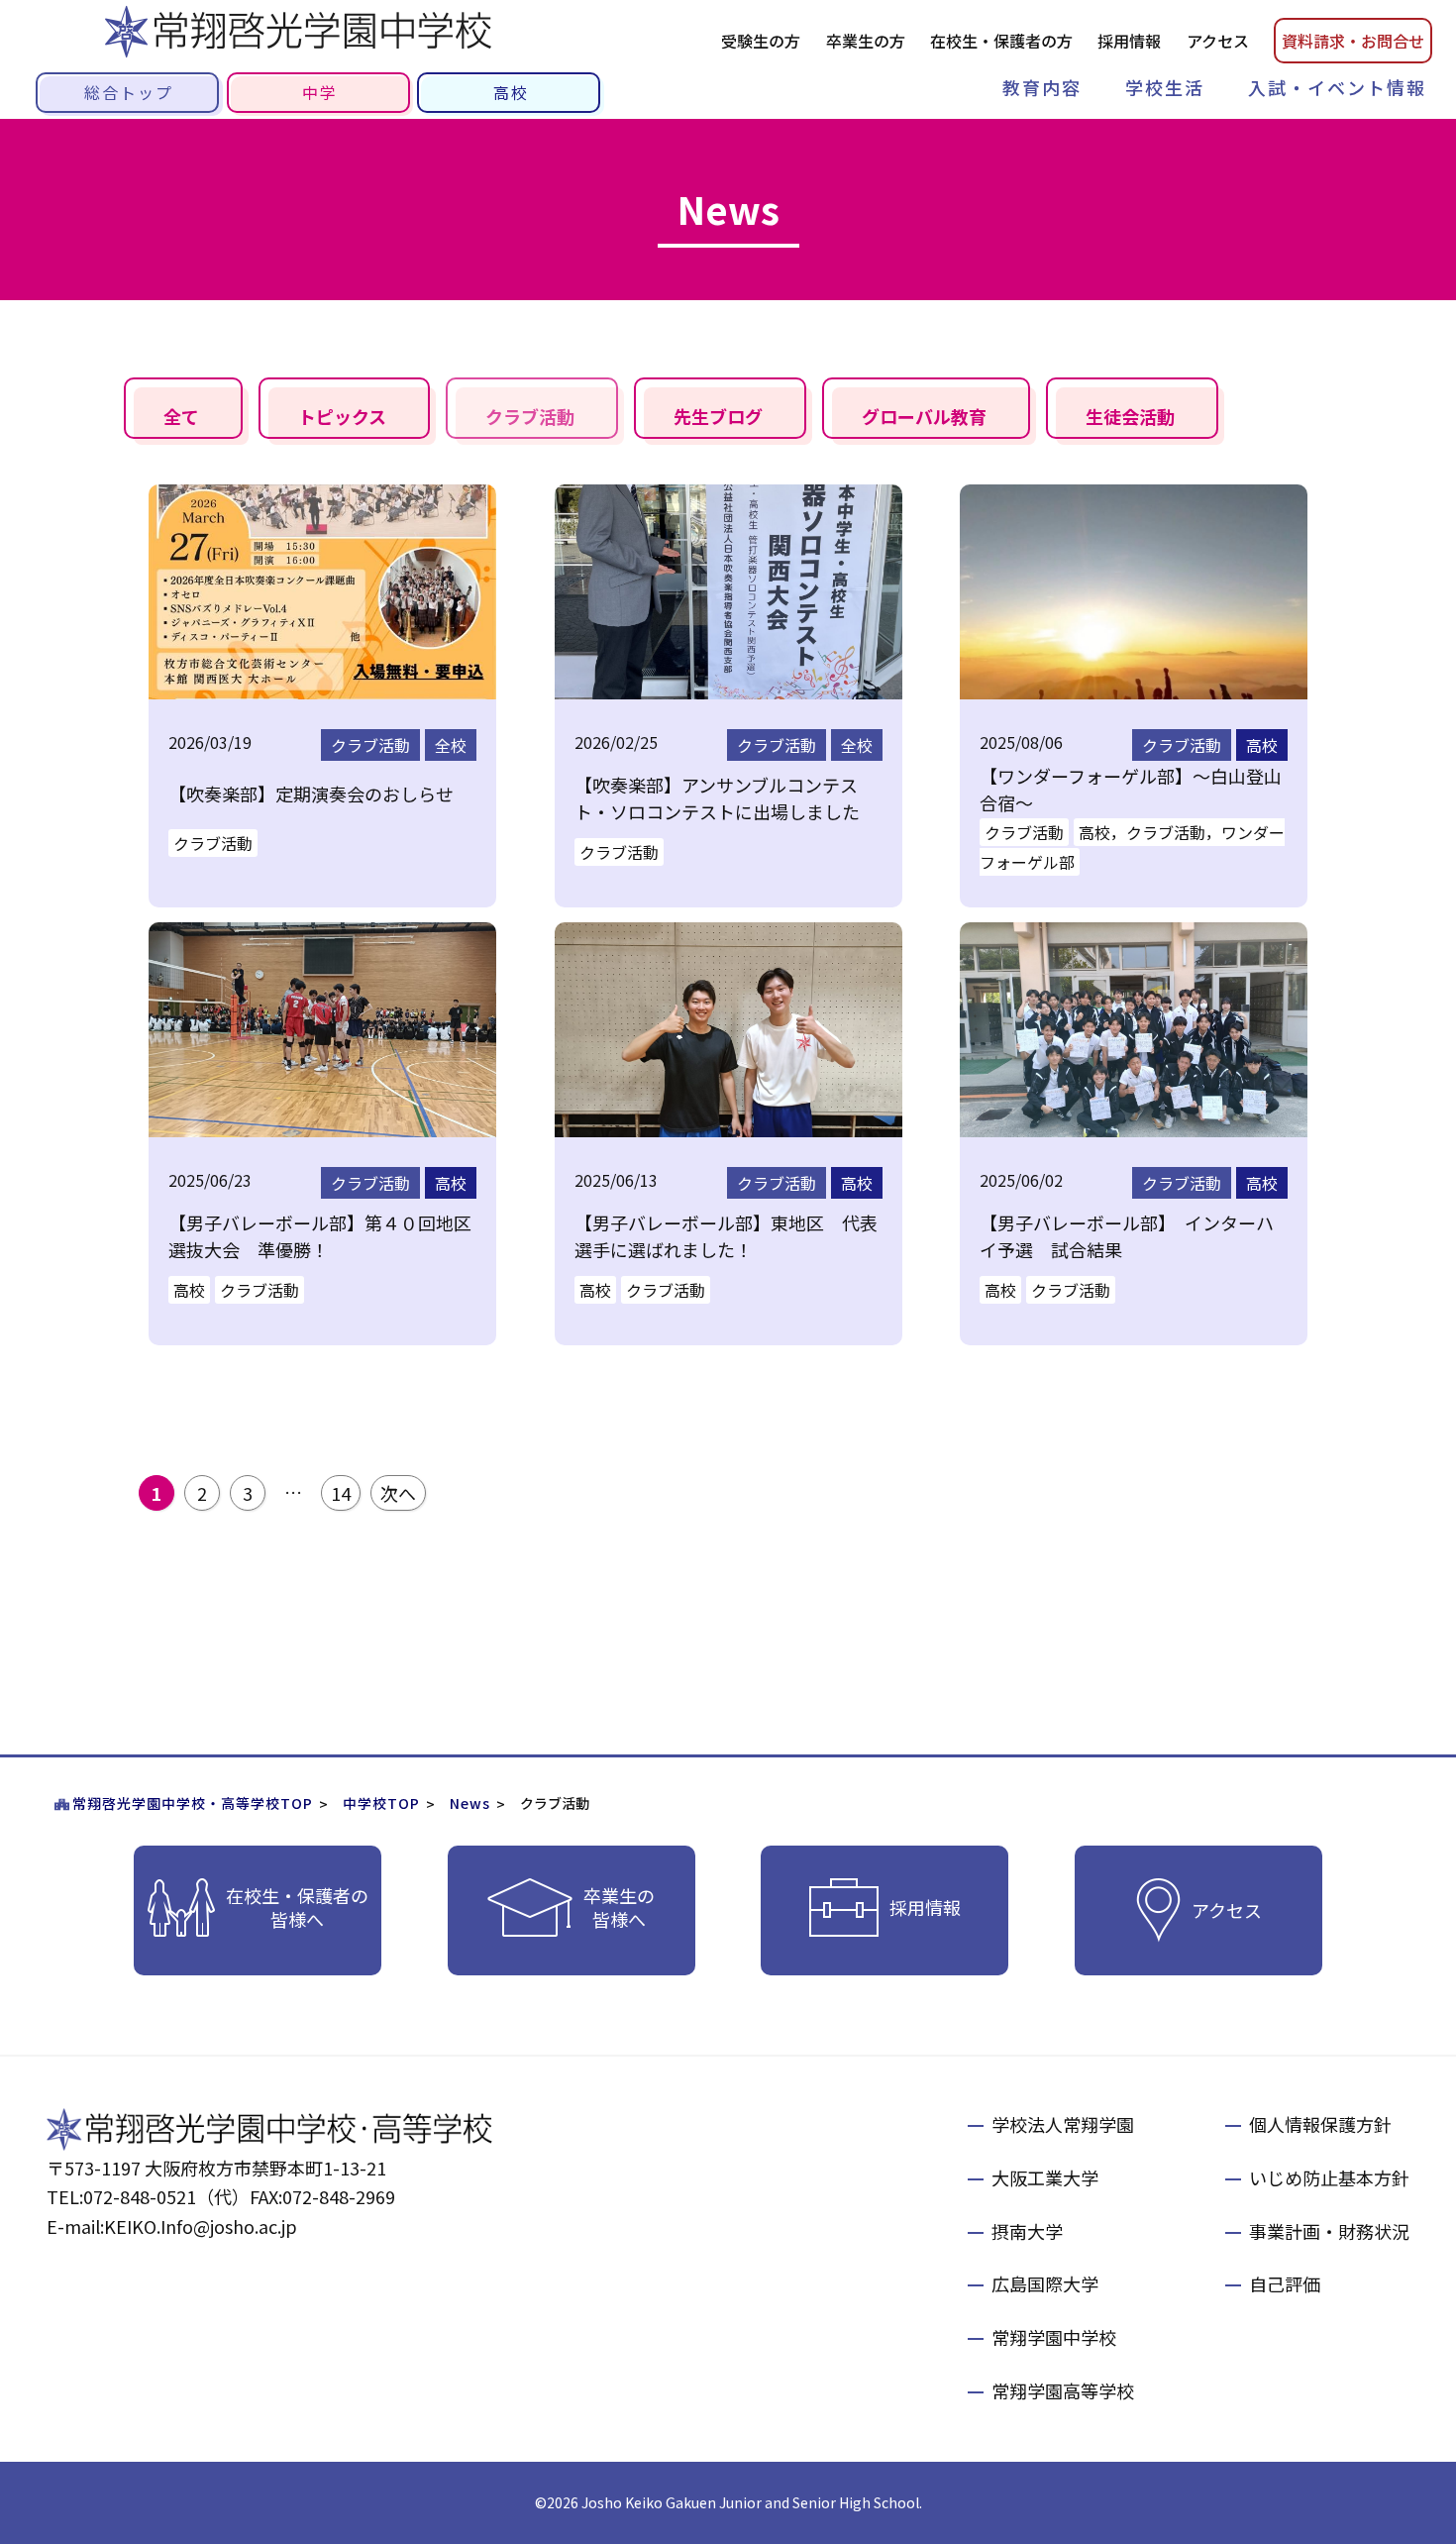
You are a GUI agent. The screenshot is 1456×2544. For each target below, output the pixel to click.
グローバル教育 (924, 416)
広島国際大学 (1045, 2283)
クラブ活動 (530, 416)
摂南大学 (1027, 2231)
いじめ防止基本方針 (1329, 2177)
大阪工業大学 (1045, 2177)
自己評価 (1285, 2283)
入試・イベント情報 (1337, 87)
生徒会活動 (1130, 416)
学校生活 (1165, 87)
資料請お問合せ (1353, 41)
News (470, 1803)
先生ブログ (718, 416)
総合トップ (129, 92)
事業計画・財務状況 (1329, 2231)
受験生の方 (761, 41)
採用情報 (1129, 41)
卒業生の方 (866, 41)
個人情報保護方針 (1320, 2124)
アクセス (1218, 41)
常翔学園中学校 (1054, 2337)
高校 (511, 92)
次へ (398, 1493)
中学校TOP (381, 1803)
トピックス (342, 416)
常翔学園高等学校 (1063, 2390)
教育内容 (1042, 87)
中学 (320, 92)
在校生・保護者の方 (1001, 41)
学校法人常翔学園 (1063, 2124)
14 (341, 1493)
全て (181, 416)
